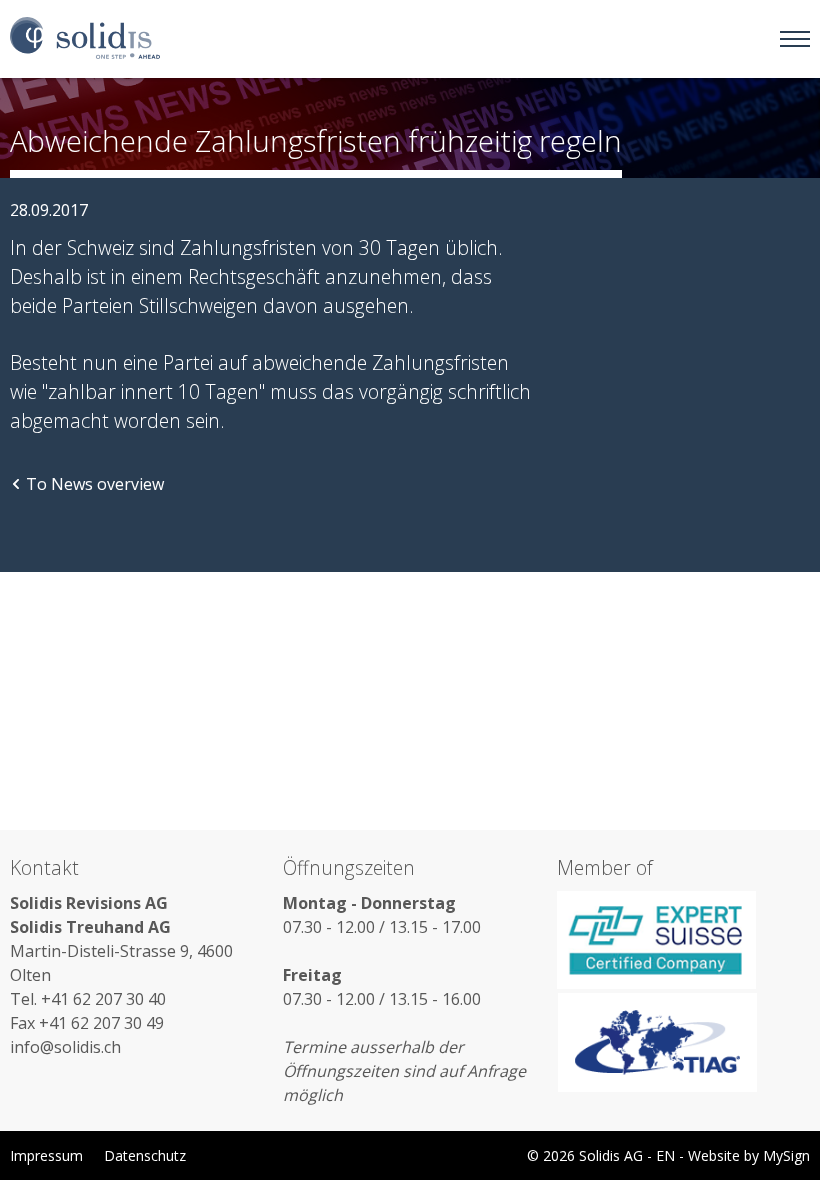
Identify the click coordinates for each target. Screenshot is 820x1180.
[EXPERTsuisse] (683, 940)
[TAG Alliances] (683, 1042)
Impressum (46, 1155)
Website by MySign (749, 1155)
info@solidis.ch (65, 1047)
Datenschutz (145, 1155)
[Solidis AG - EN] (85, 39)
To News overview (95, 484)
